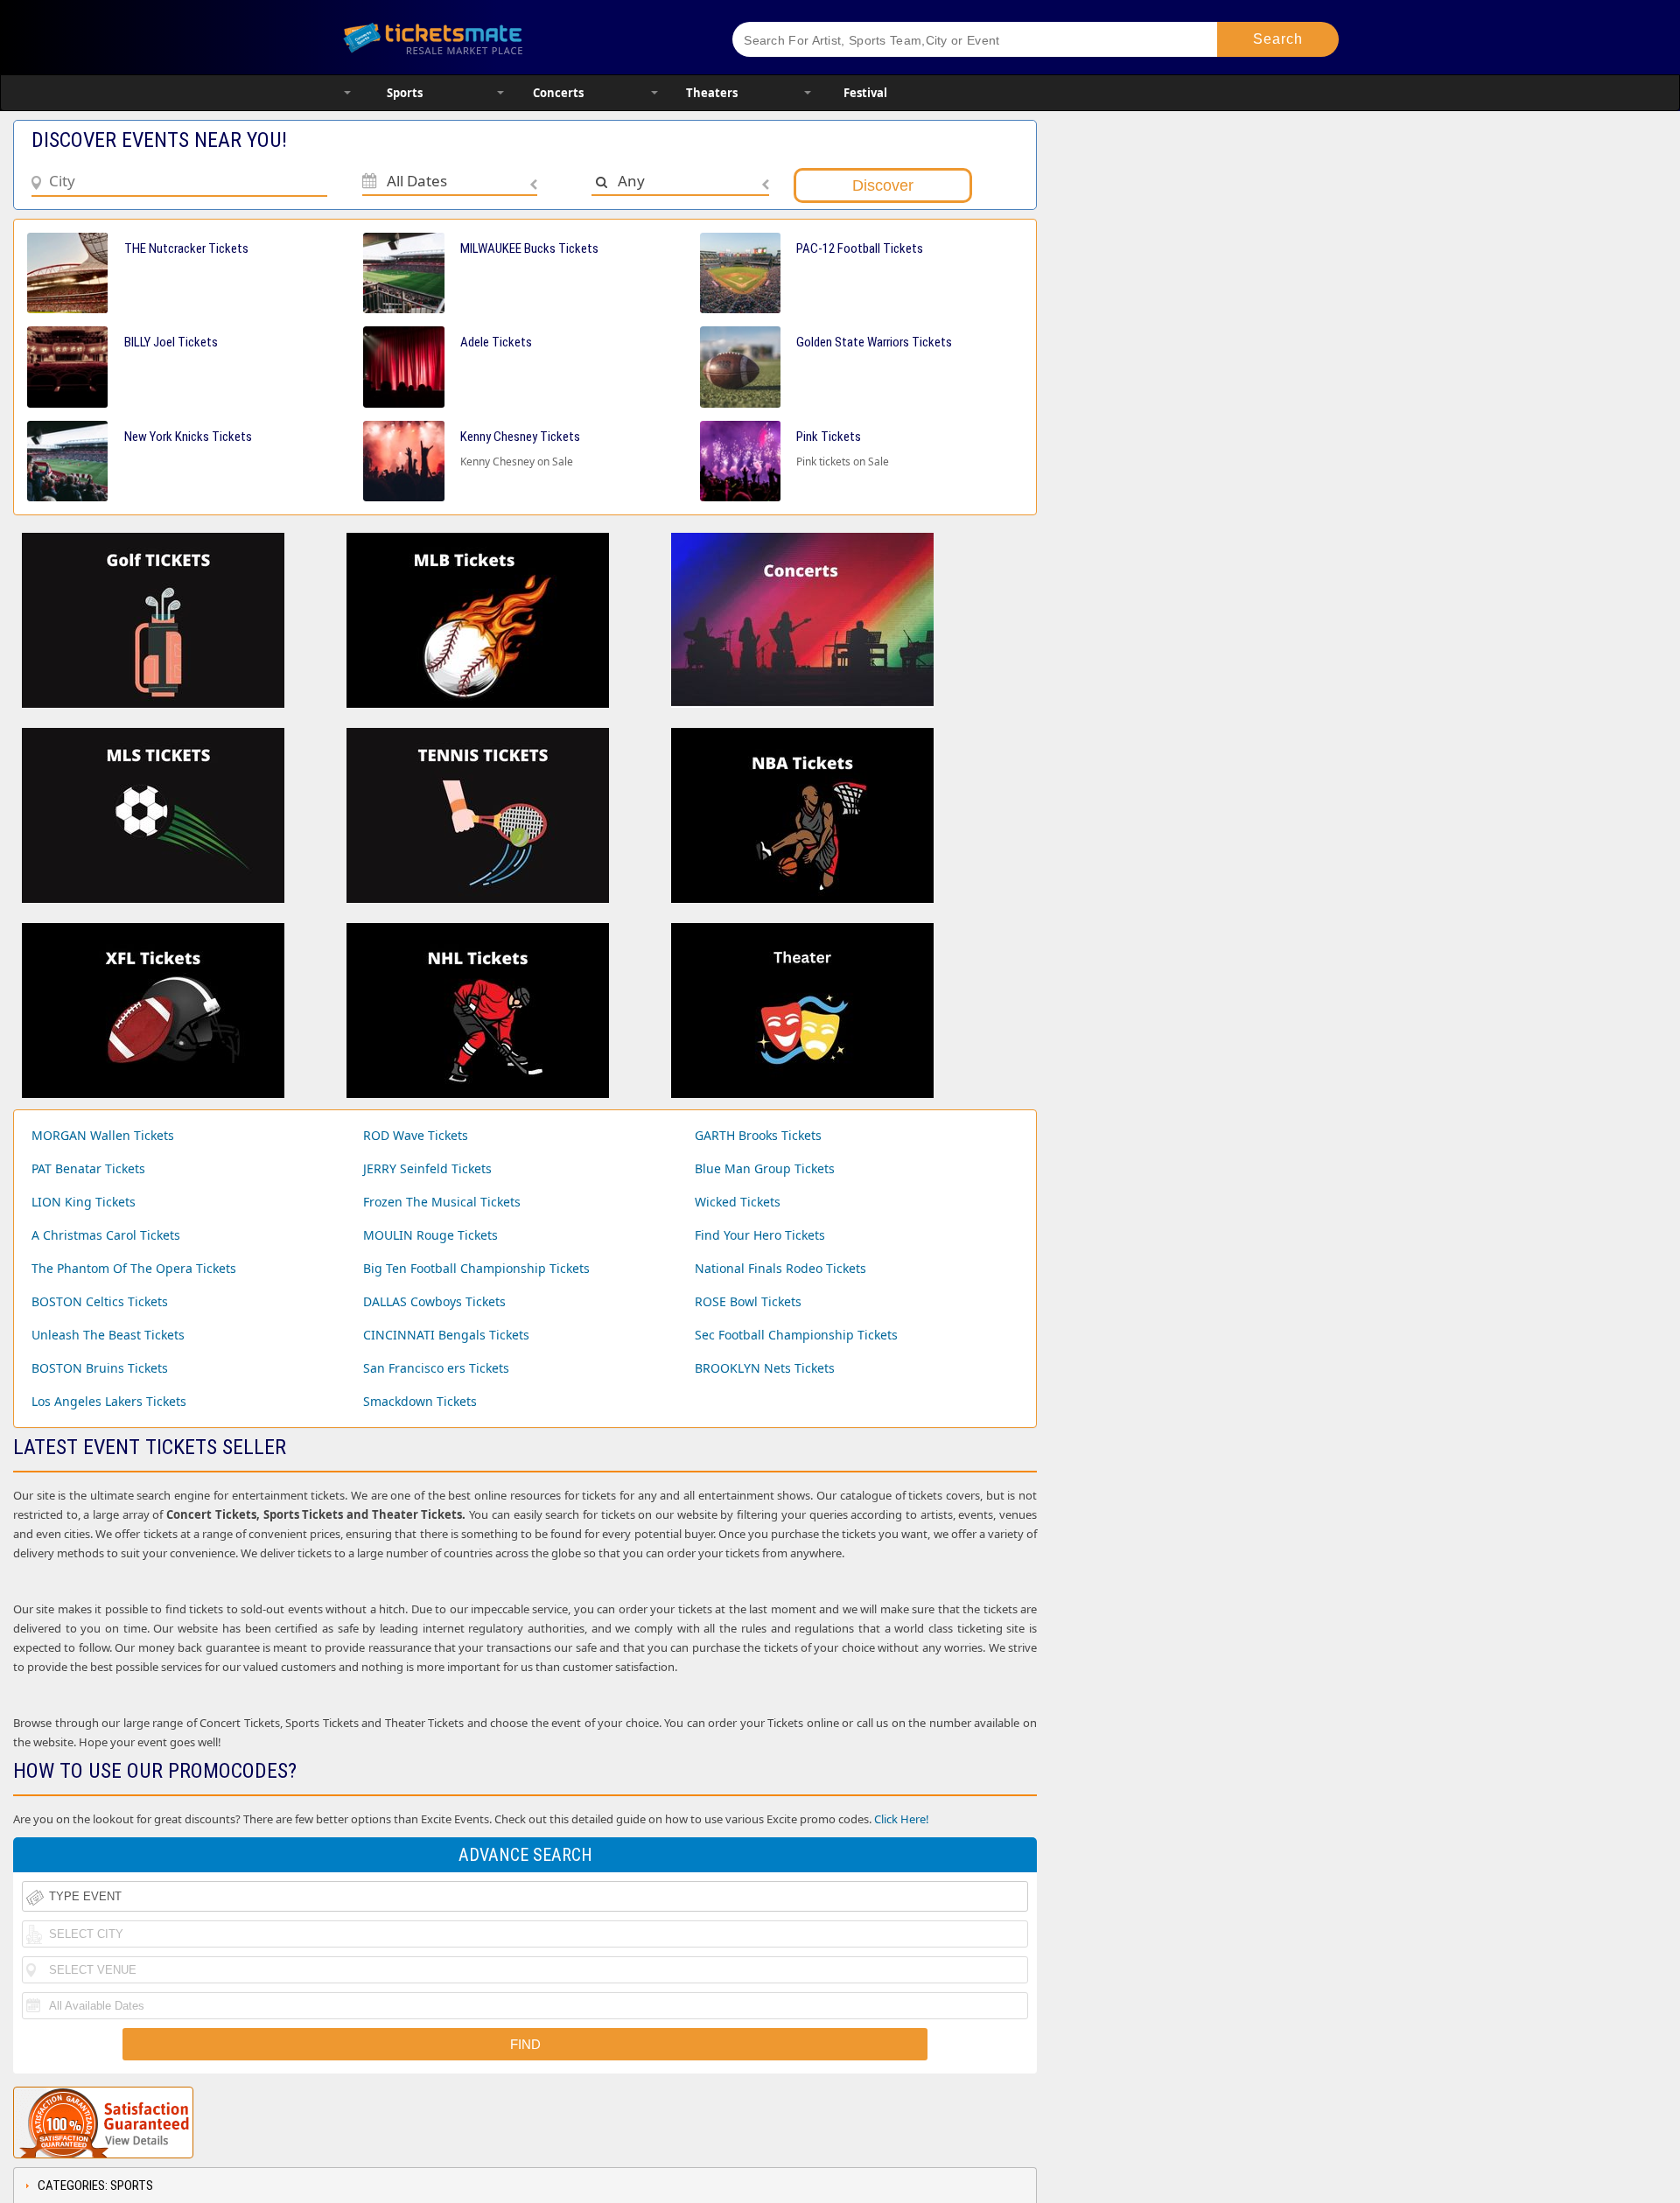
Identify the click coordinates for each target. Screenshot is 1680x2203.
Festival (865, 93)
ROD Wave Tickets (416, 1135)
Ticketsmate (516, 37)
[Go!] (1278, 39)
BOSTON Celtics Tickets (100, 1301)
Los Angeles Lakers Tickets (109, 1401)
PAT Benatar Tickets (88, 1168)
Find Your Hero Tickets (760, 1235)
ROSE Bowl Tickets (748, 1301)
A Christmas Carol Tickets (106, 1235)
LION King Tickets (84, 1202)
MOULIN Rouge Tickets (430, 1235)
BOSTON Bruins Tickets (100, 1368)
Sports (405, 93)
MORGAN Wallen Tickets (103, 1135)
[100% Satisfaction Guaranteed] (103, 2123)
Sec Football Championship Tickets (796, 1335)
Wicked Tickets (738, 1202)
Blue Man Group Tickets (765, 1168)
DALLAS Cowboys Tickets (434, 1301)
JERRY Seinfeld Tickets (427, 1168)
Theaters (712, 93)
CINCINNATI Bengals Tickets (446, 1335)
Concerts (558, 93)
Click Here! (902, 1819)
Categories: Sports (95, 2186)
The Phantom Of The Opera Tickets (134, 1268)
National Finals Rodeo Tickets (780, 1268)
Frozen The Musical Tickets (442, 1202)
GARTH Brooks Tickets (758, 1135)
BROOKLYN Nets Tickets (765, 1368)
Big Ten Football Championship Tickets (476, 1268)
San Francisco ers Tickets (436, 1368)
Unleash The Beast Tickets (108, 1335)
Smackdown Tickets (420, 1401)
